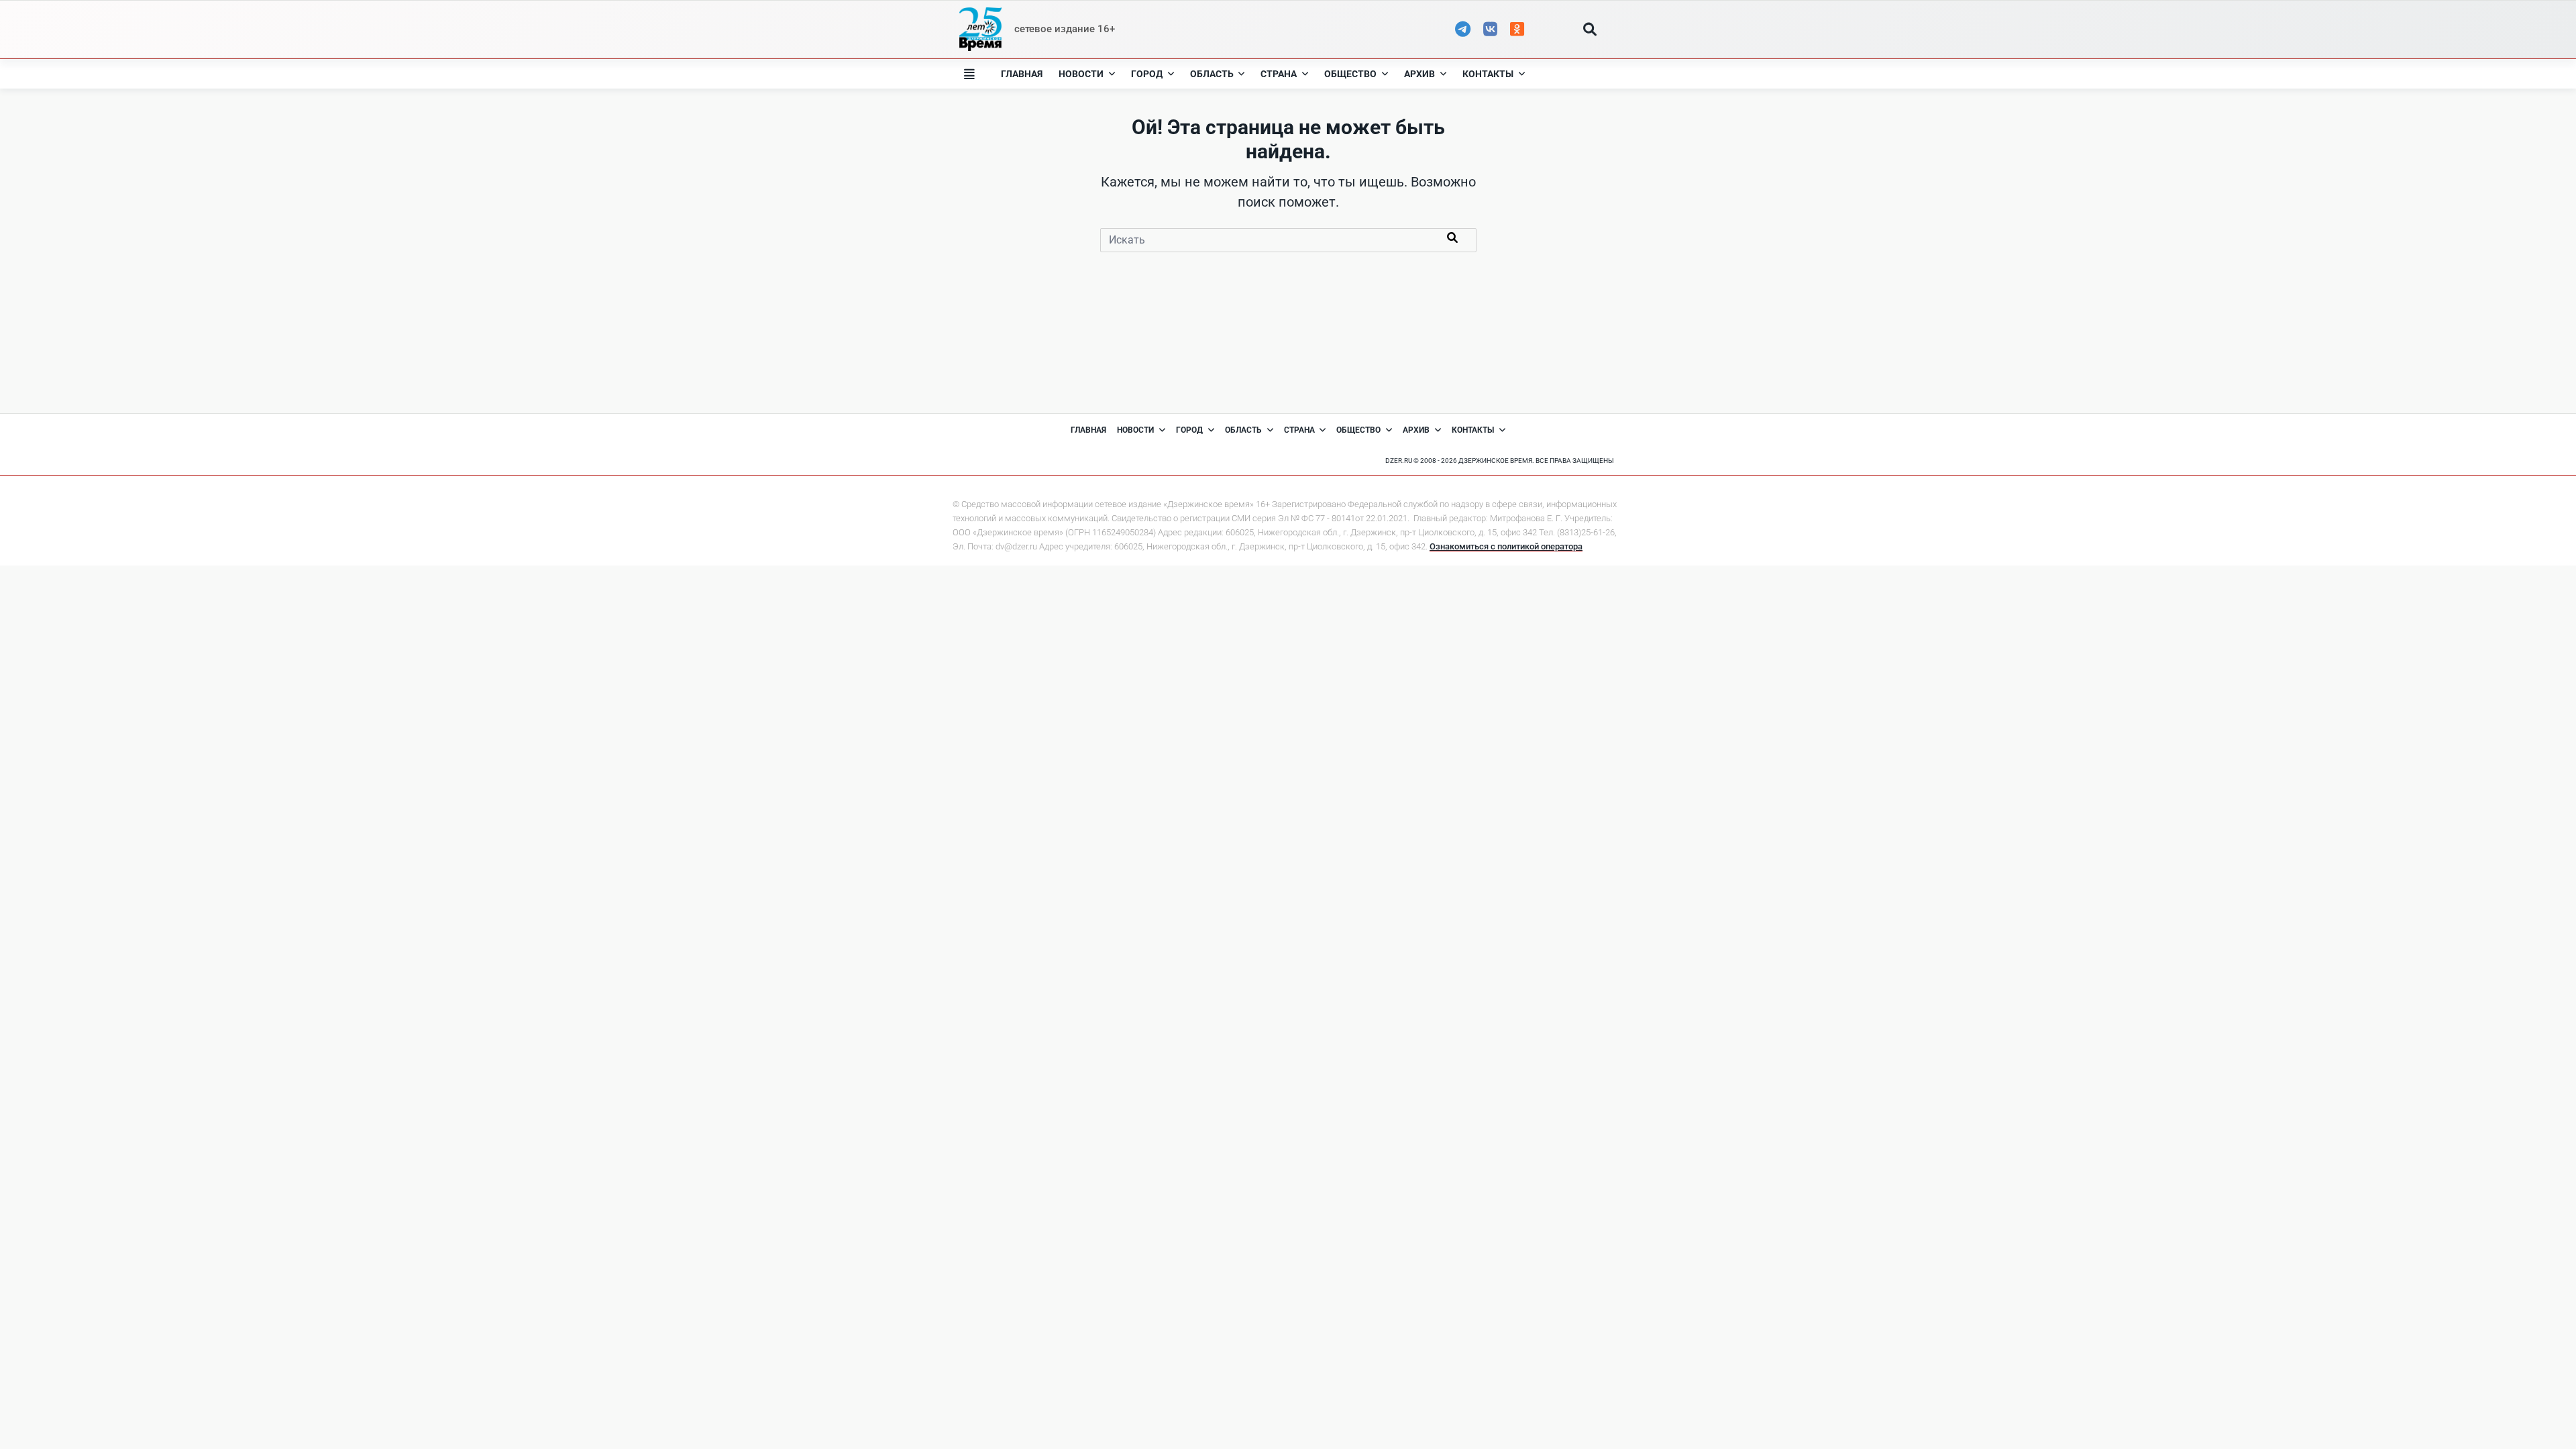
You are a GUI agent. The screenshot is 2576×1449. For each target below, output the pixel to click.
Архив (1419, 74)
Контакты (1488, 74)
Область (1212, 74)
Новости (1081, 74)
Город (1147, 74)
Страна (1279, 74)
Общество (1350, 74)
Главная (1022, 74)
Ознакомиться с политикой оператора (1506, 546)
